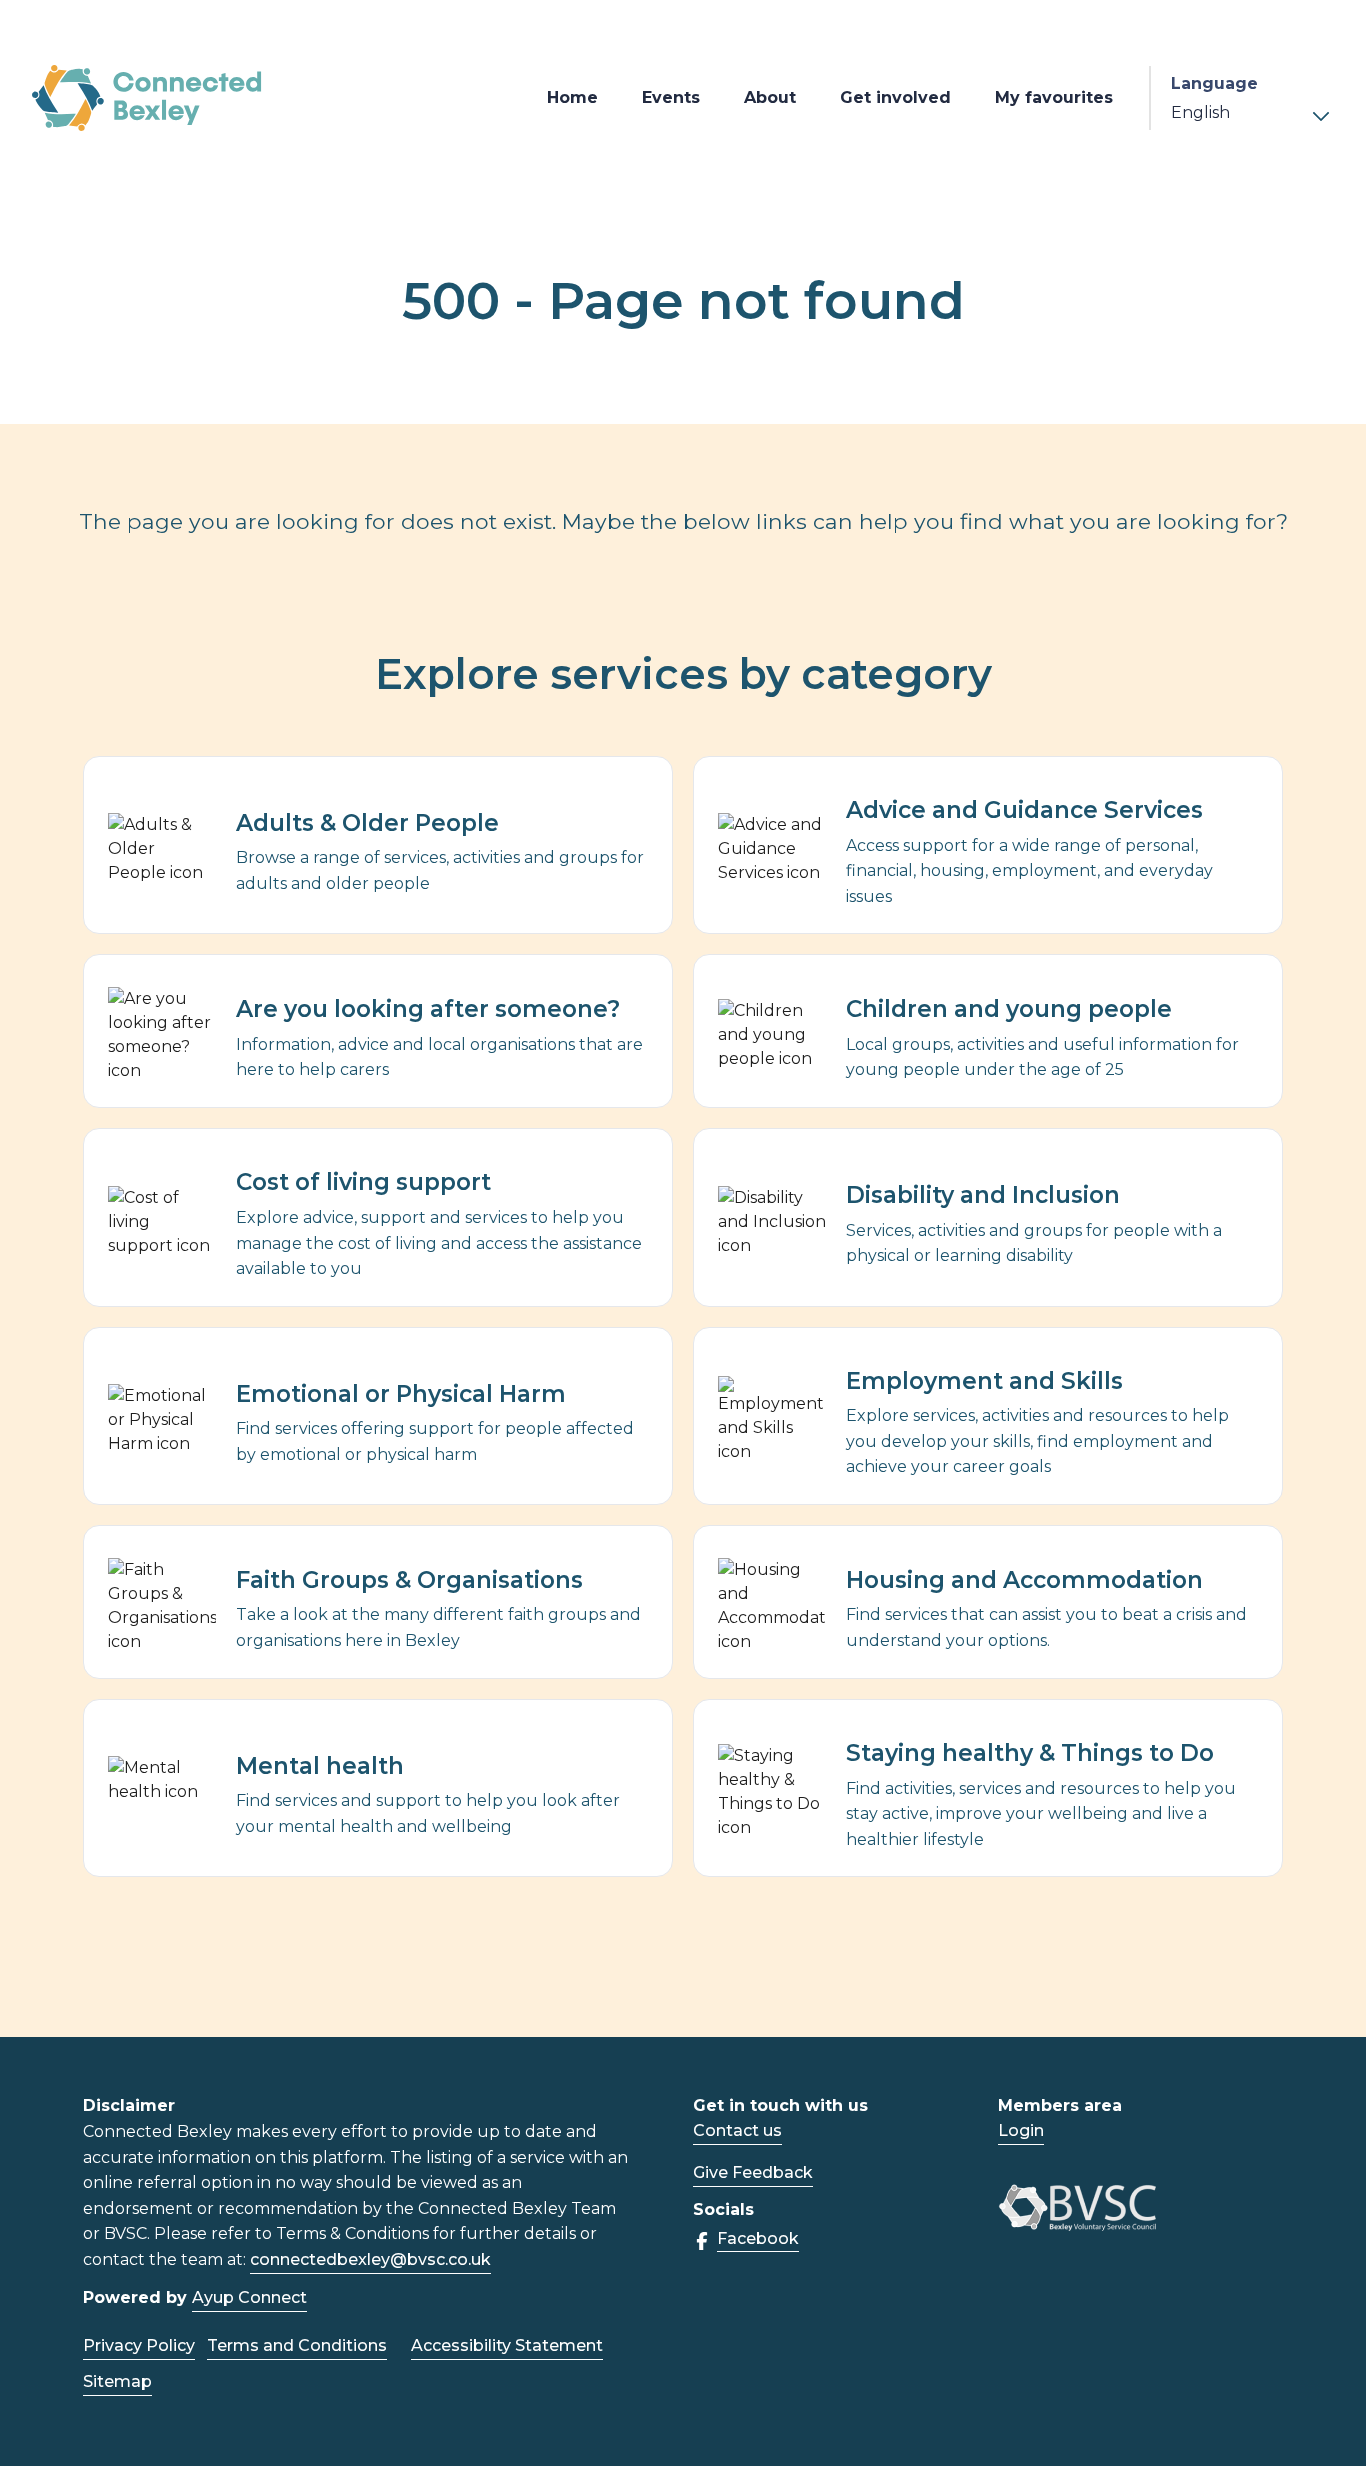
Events (671, 97)
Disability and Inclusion (983, 1195)
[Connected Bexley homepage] (147, 98)
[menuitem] (572, 98)
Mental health (320, 1766)
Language (1214, 83)
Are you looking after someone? (428, 1009)
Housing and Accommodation (1024, 1580)
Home (572, 97)
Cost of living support (363, 1182)
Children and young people (1009, 1009)
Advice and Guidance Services (1024, 810)
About (770, 97)
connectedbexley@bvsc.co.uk (370, 2259)
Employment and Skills (984, 1381)
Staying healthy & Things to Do (1030, 1753)
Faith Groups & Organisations (409, 1580)
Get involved (895, 97)
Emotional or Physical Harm (401, 1394)
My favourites (1054, 97)
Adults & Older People (367, 823)
